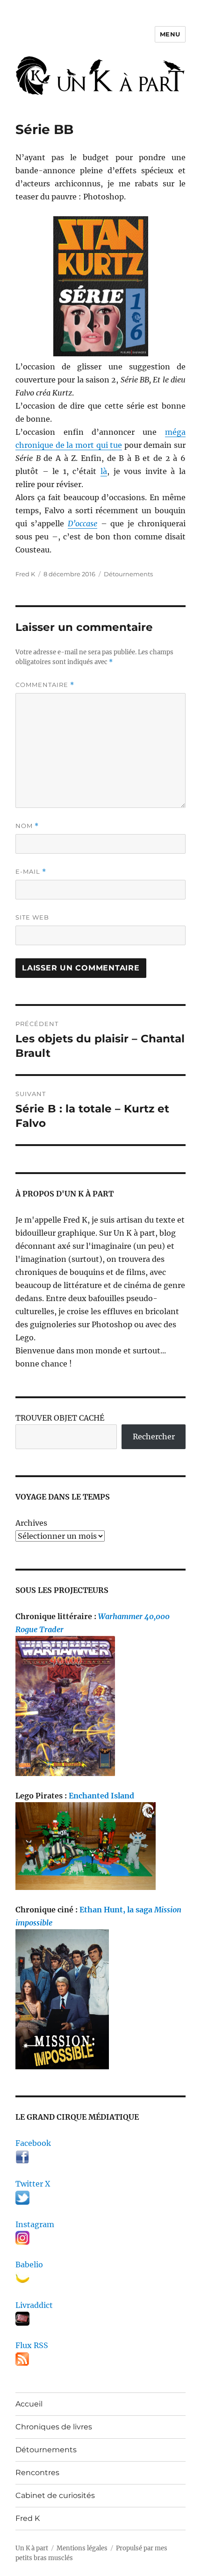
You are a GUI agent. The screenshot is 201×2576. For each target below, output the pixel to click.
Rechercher (154, 1437)
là (104, 471)
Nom (27, 826)
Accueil (29, 2404)
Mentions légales (82, 2548)
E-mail (31, 872)
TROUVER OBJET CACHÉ (60, 1418)
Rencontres (37, 2473)
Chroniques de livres (54, 2427)
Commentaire (45, 685)
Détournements (128, 574)
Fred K (28, 2518)
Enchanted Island (101, 1796)
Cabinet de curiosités (55, 2495)
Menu (170, 34)
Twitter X (33, 2184)
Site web (32, 917)
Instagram (35, 2224)
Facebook (33, 2143)
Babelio (29, 2265)
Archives (31, 1523)
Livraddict (34, 2305)
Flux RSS (32, 2345)
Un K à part (32, 2548)
